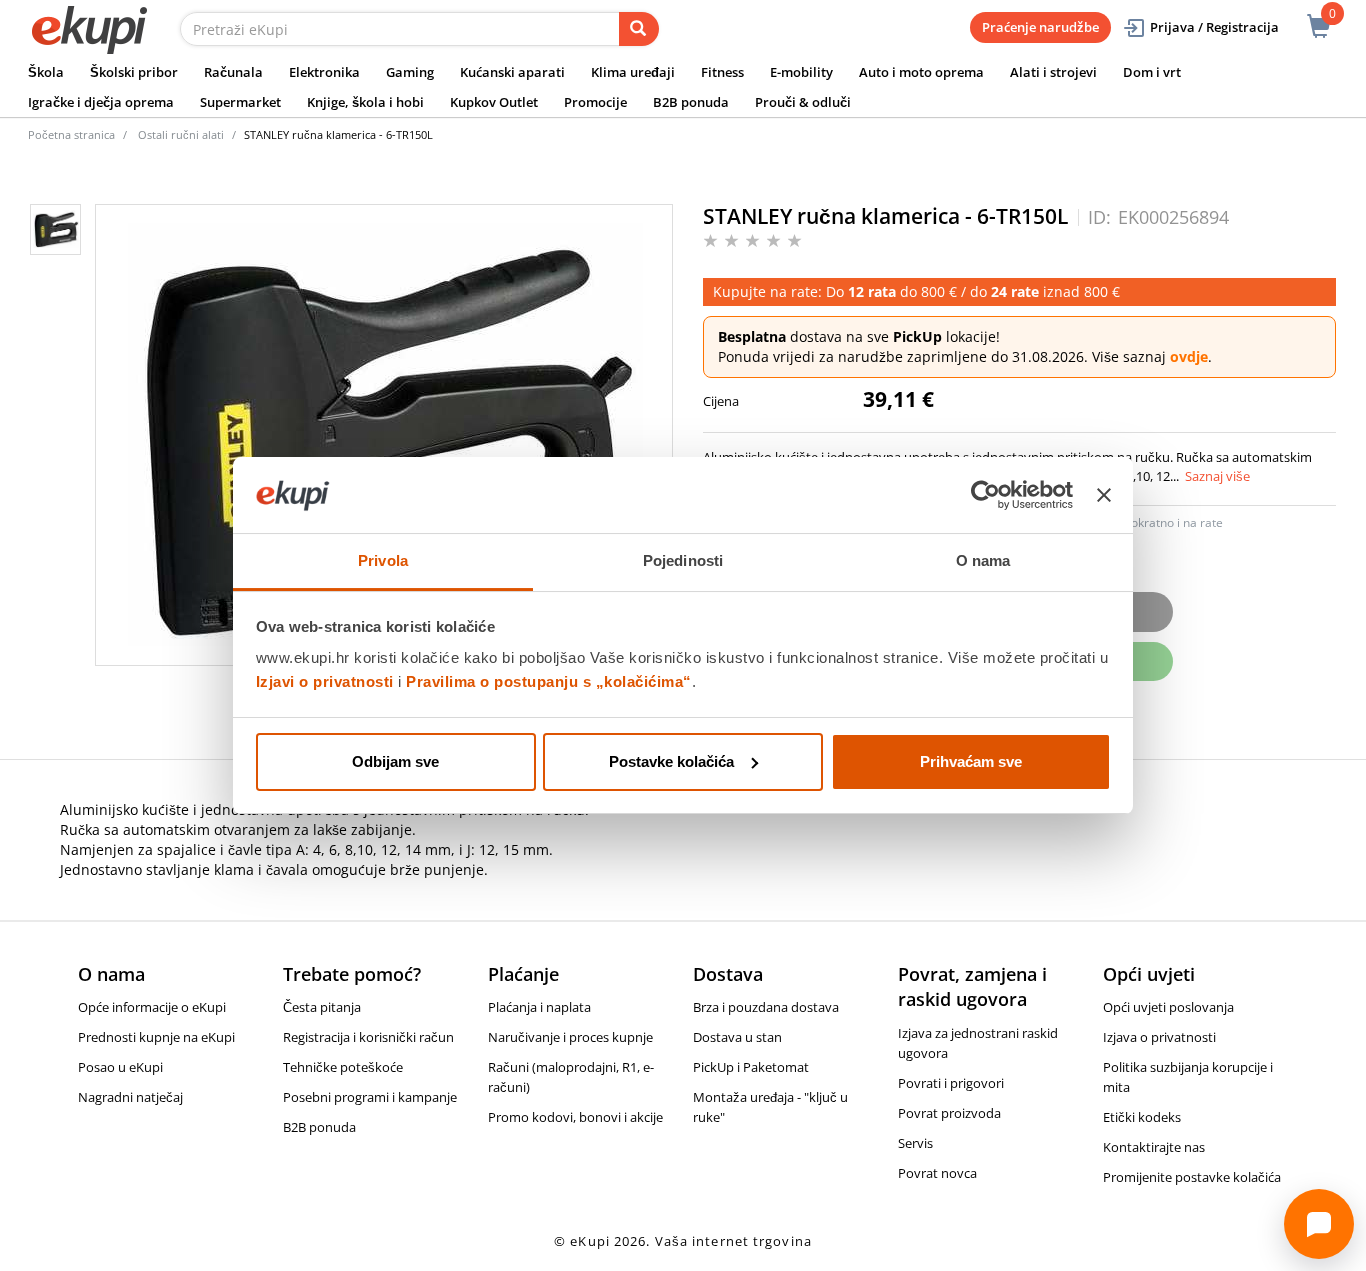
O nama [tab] (983, 560)
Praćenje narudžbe (1040, 27)
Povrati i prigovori (951, 1083)
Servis (915, 1143)
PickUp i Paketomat (751, 1067)
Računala (233, 72)
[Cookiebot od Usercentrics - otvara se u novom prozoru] (985, 495)
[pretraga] (639, 29)
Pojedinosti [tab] (683, 560)
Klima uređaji (633, 72)
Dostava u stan (737, 1037)
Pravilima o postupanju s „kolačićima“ (549, 681)
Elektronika (324, 72)
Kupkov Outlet (494, 102)
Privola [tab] (383, 560)
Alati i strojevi (1053, 72)
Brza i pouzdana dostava (766, 1007)
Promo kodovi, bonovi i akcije (575, 1117)
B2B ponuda (691, 102)
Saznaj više (1217, 476)
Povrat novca (937, 1173)
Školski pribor (134, 72)
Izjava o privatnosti (1159, 1037)
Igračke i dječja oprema (101, 102)
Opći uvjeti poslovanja (1168, 1007)
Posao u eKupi (120, 1067)
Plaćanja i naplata (539, 1007)
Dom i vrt (1152, 72)
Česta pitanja (322, 1007)
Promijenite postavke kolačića (1192, 1177)
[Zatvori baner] (1104, 495)
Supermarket (240, 102)
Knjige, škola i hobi (365, 102)
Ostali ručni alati (181, 134)
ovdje (1189, 356)
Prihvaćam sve (971, 761)
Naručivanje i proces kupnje (570, 1037)
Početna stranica (71, 134)
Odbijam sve (395, 761)
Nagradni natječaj (130, 1097)
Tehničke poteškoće (343, 1067)
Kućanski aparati (512, 72)
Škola (46, 72)
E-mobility (801, 72)
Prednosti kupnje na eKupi (156, 1037)
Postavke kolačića (671, 761)
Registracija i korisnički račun (368, 1037)
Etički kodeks (1142, 1117)
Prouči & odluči (803, 102)
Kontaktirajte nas (1154, 1147)
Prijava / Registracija (1214, 27)
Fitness (722, 72)
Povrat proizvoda (949, 1113)
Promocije (595, 102)
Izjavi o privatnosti (325, 681)
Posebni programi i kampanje (370, 1097)
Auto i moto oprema (921, 72)
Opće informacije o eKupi (152, 1007)
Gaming (410, 72)
